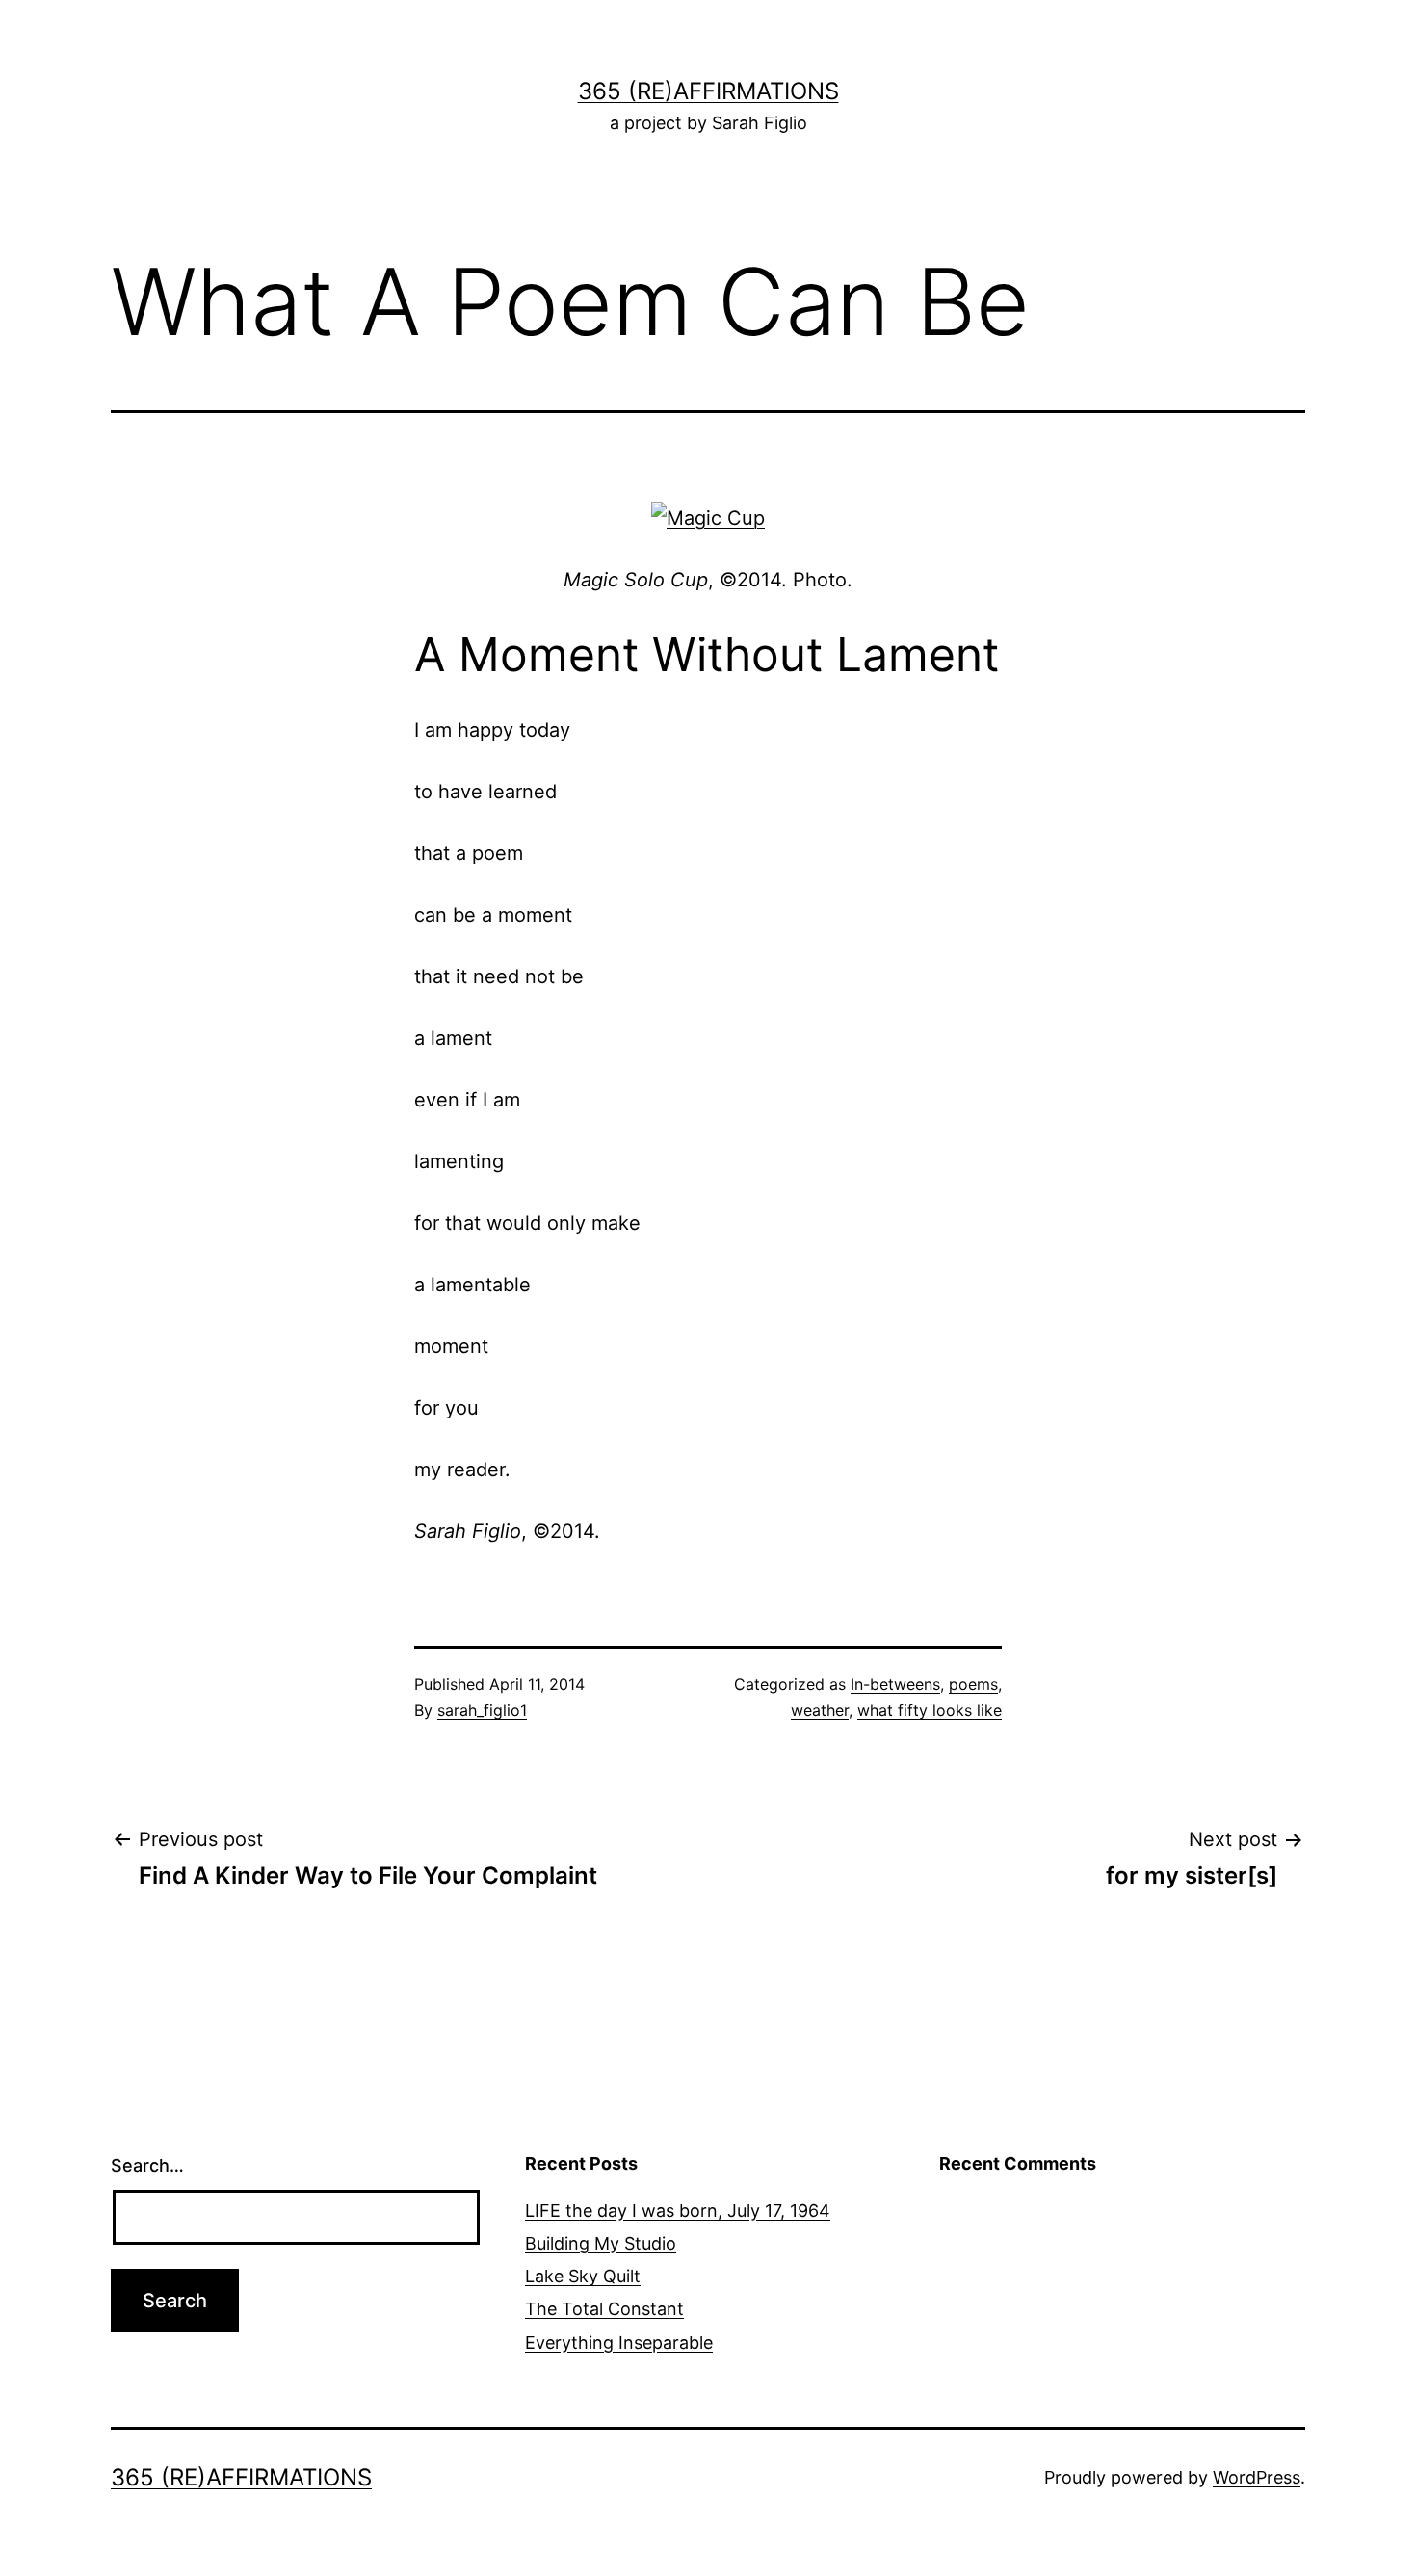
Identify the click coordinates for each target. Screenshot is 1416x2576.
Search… (147, 2165)
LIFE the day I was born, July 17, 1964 (678, 2211)
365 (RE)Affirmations (708, 91)
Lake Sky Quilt (583, 2276)
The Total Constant (604, 2309)
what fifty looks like (930, 1710)
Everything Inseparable (619, 2342)
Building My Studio (601, 2243)
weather (820, 1710)
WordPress (1257, 2477)
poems (973, 1684)
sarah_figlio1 (482, 1710)
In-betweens (895, 1684)
